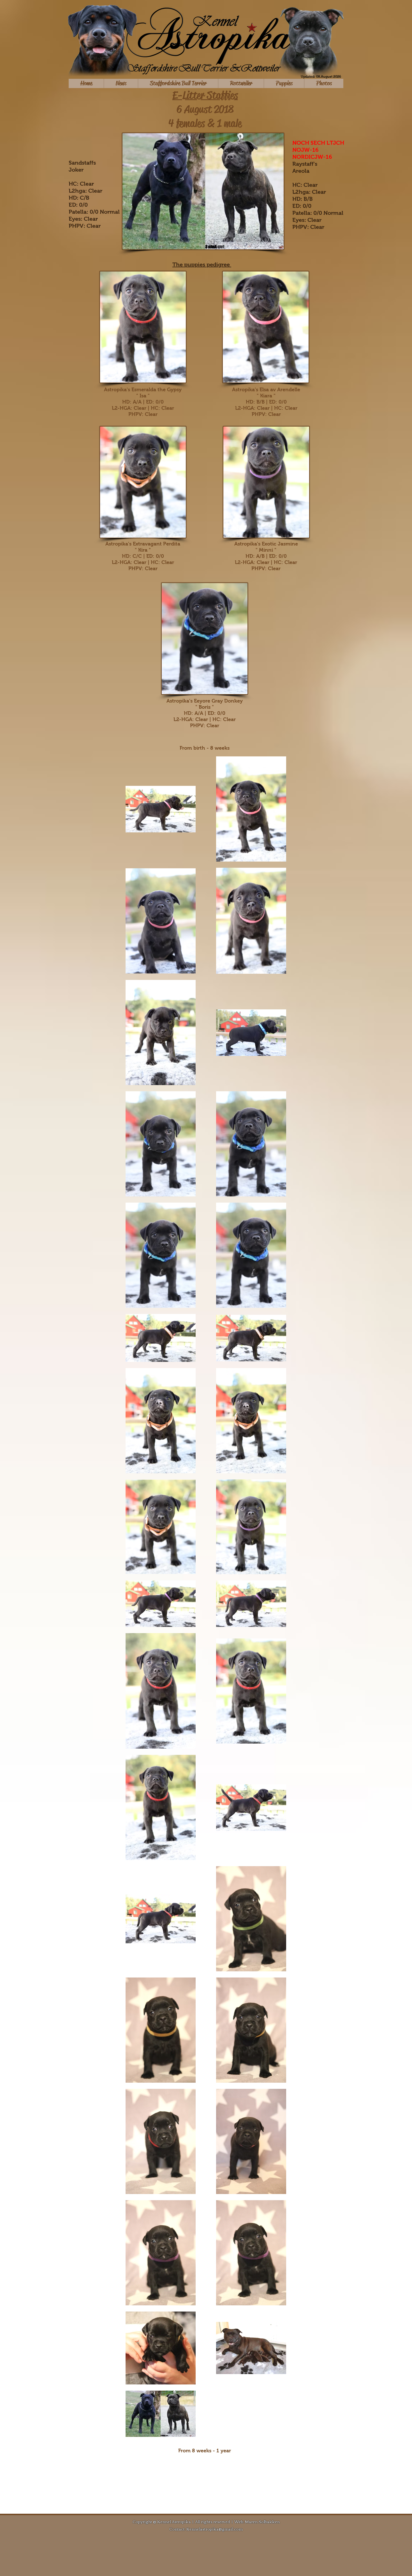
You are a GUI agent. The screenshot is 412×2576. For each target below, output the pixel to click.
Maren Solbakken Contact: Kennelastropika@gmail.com (224, 2525)
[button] (178, 83)
